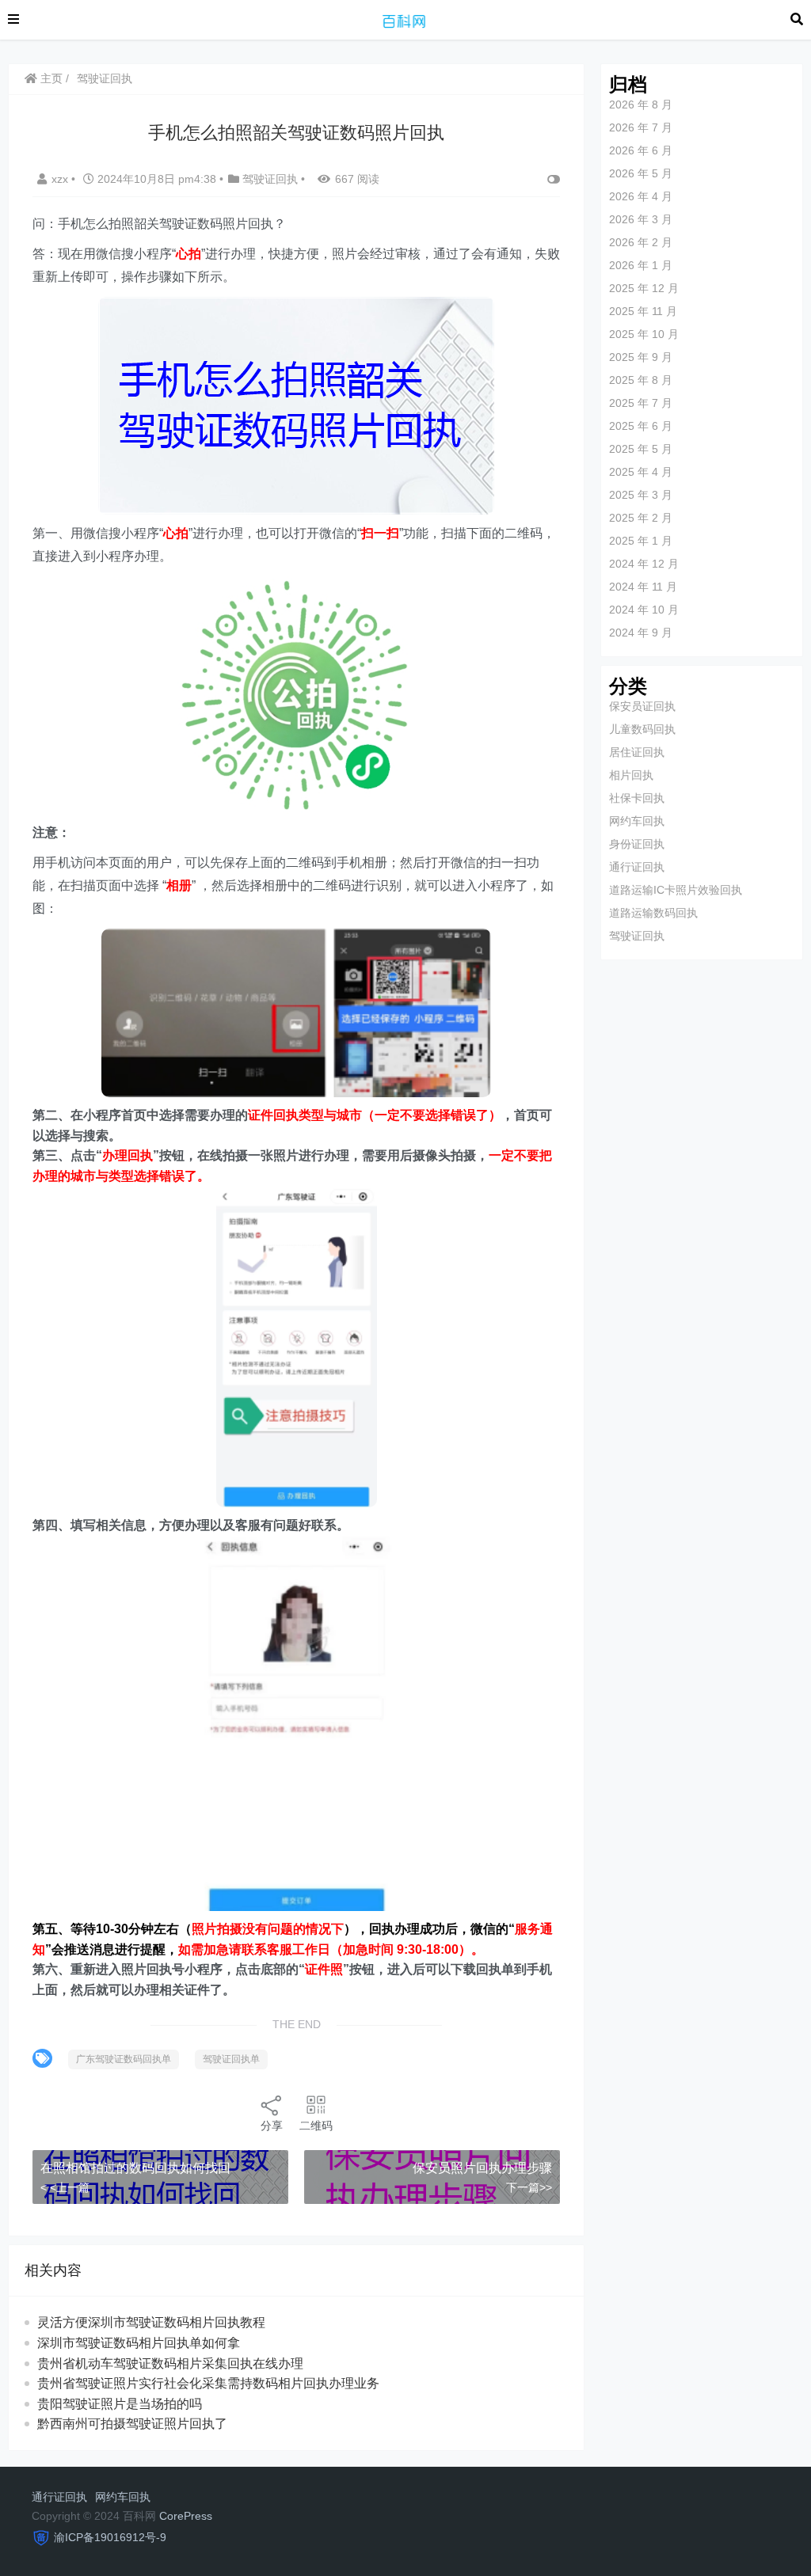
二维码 (316, 2126)
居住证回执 (637, 752)
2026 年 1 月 (641, 265)
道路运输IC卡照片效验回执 (676, 890)
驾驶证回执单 (231, 2059)
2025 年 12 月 (644, 288)
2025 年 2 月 (641, 518)
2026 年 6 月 (641, 150)
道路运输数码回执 (653, 913)
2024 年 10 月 (644, 610)
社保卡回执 (637, 798)
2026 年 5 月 (641, 173)
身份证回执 (637, 844)
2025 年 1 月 (641, 541)
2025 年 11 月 (643, 311)
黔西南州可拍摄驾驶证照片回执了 (132, 2424)
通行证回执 (637, 867)
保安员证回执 (642, 706)
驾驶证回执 (105, 78)
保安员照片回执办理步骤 (482, 2168)
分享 (272, 2126)
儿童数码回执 (642, 729)
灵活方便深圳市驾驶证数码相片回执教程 (151, 2322)
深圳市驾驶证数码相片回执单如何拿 (139, 2343)
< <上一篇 (65, 2187)
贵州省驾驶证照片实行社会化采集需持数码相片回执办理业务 (208, 2383)
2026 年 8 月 (641, 104)
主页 (50, 78)
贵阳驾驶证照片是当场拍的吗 (120, 2404)
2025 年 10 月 (644, 334)
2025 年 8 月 (641, 380)
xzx (61, 179)
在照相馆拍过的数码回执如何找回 (135, 2168)
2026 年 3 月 (641, 219)
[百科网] (405, 19)
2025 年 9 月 (641, 357)
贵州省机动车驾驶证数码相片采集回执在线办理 (170, 2363)
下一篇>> (529, 2187)
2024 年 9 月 (641, 633)
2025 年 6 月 (641, 426)
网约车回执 (637, 821)
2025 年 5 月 (641, 449)
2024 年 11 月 (643, 587)
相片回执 (631, 775)
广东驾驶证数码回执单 (124, 2059)
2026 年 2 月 (641, 242)
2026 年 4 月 (641, 196)
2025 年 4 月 (641, 472)
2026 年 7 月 (641, 127)
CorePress (186, 2516)
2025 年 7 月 (641, 403)
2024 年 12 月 (644, 564)
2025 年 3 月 (641, 495)
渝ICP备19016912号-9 (110, 2537)
